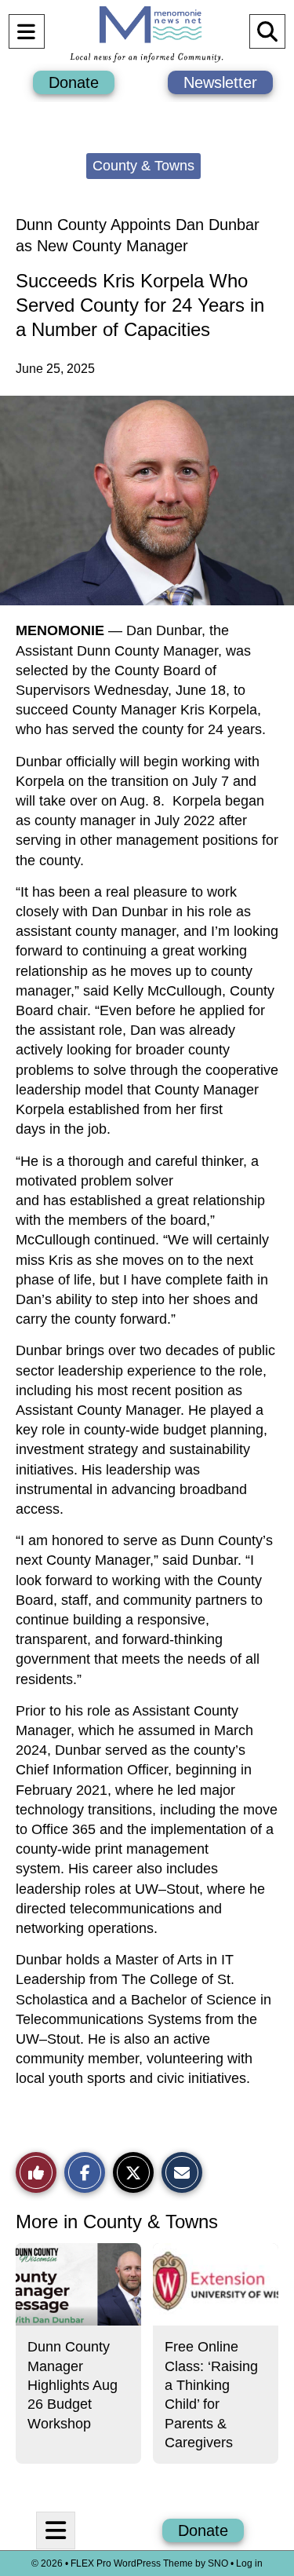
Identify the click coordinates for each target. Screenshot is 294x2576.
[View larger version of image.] (147, 501)
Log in (249, 2563)
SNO (218, 2563)
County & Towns (143, 166)
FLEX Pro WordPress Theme (132, 2563)
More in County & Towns (117, 2222)
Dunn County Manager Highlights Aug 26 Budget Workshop (73, 2385)
